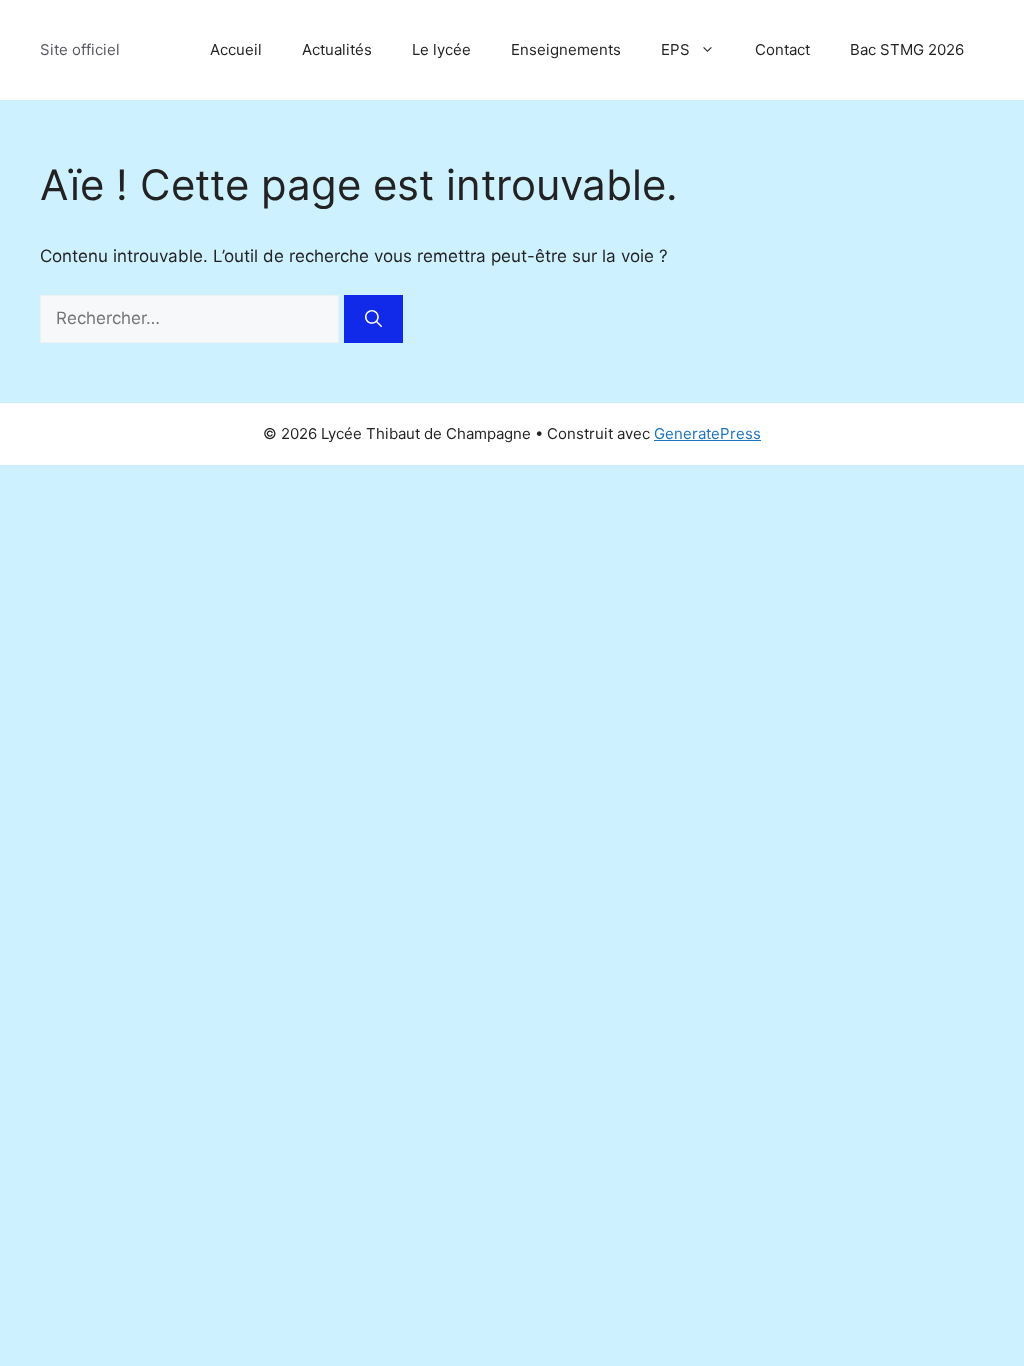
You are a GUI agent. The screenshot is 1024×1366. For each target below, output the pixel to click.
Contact (782, 49)
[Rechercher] (373, 319)
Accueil (236, 49)
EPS (675, 49)
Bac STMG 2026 (907, 49)
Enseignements (566, 49)
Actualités (337, 49)
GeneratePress (707, 433)
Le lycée (441, 49)
